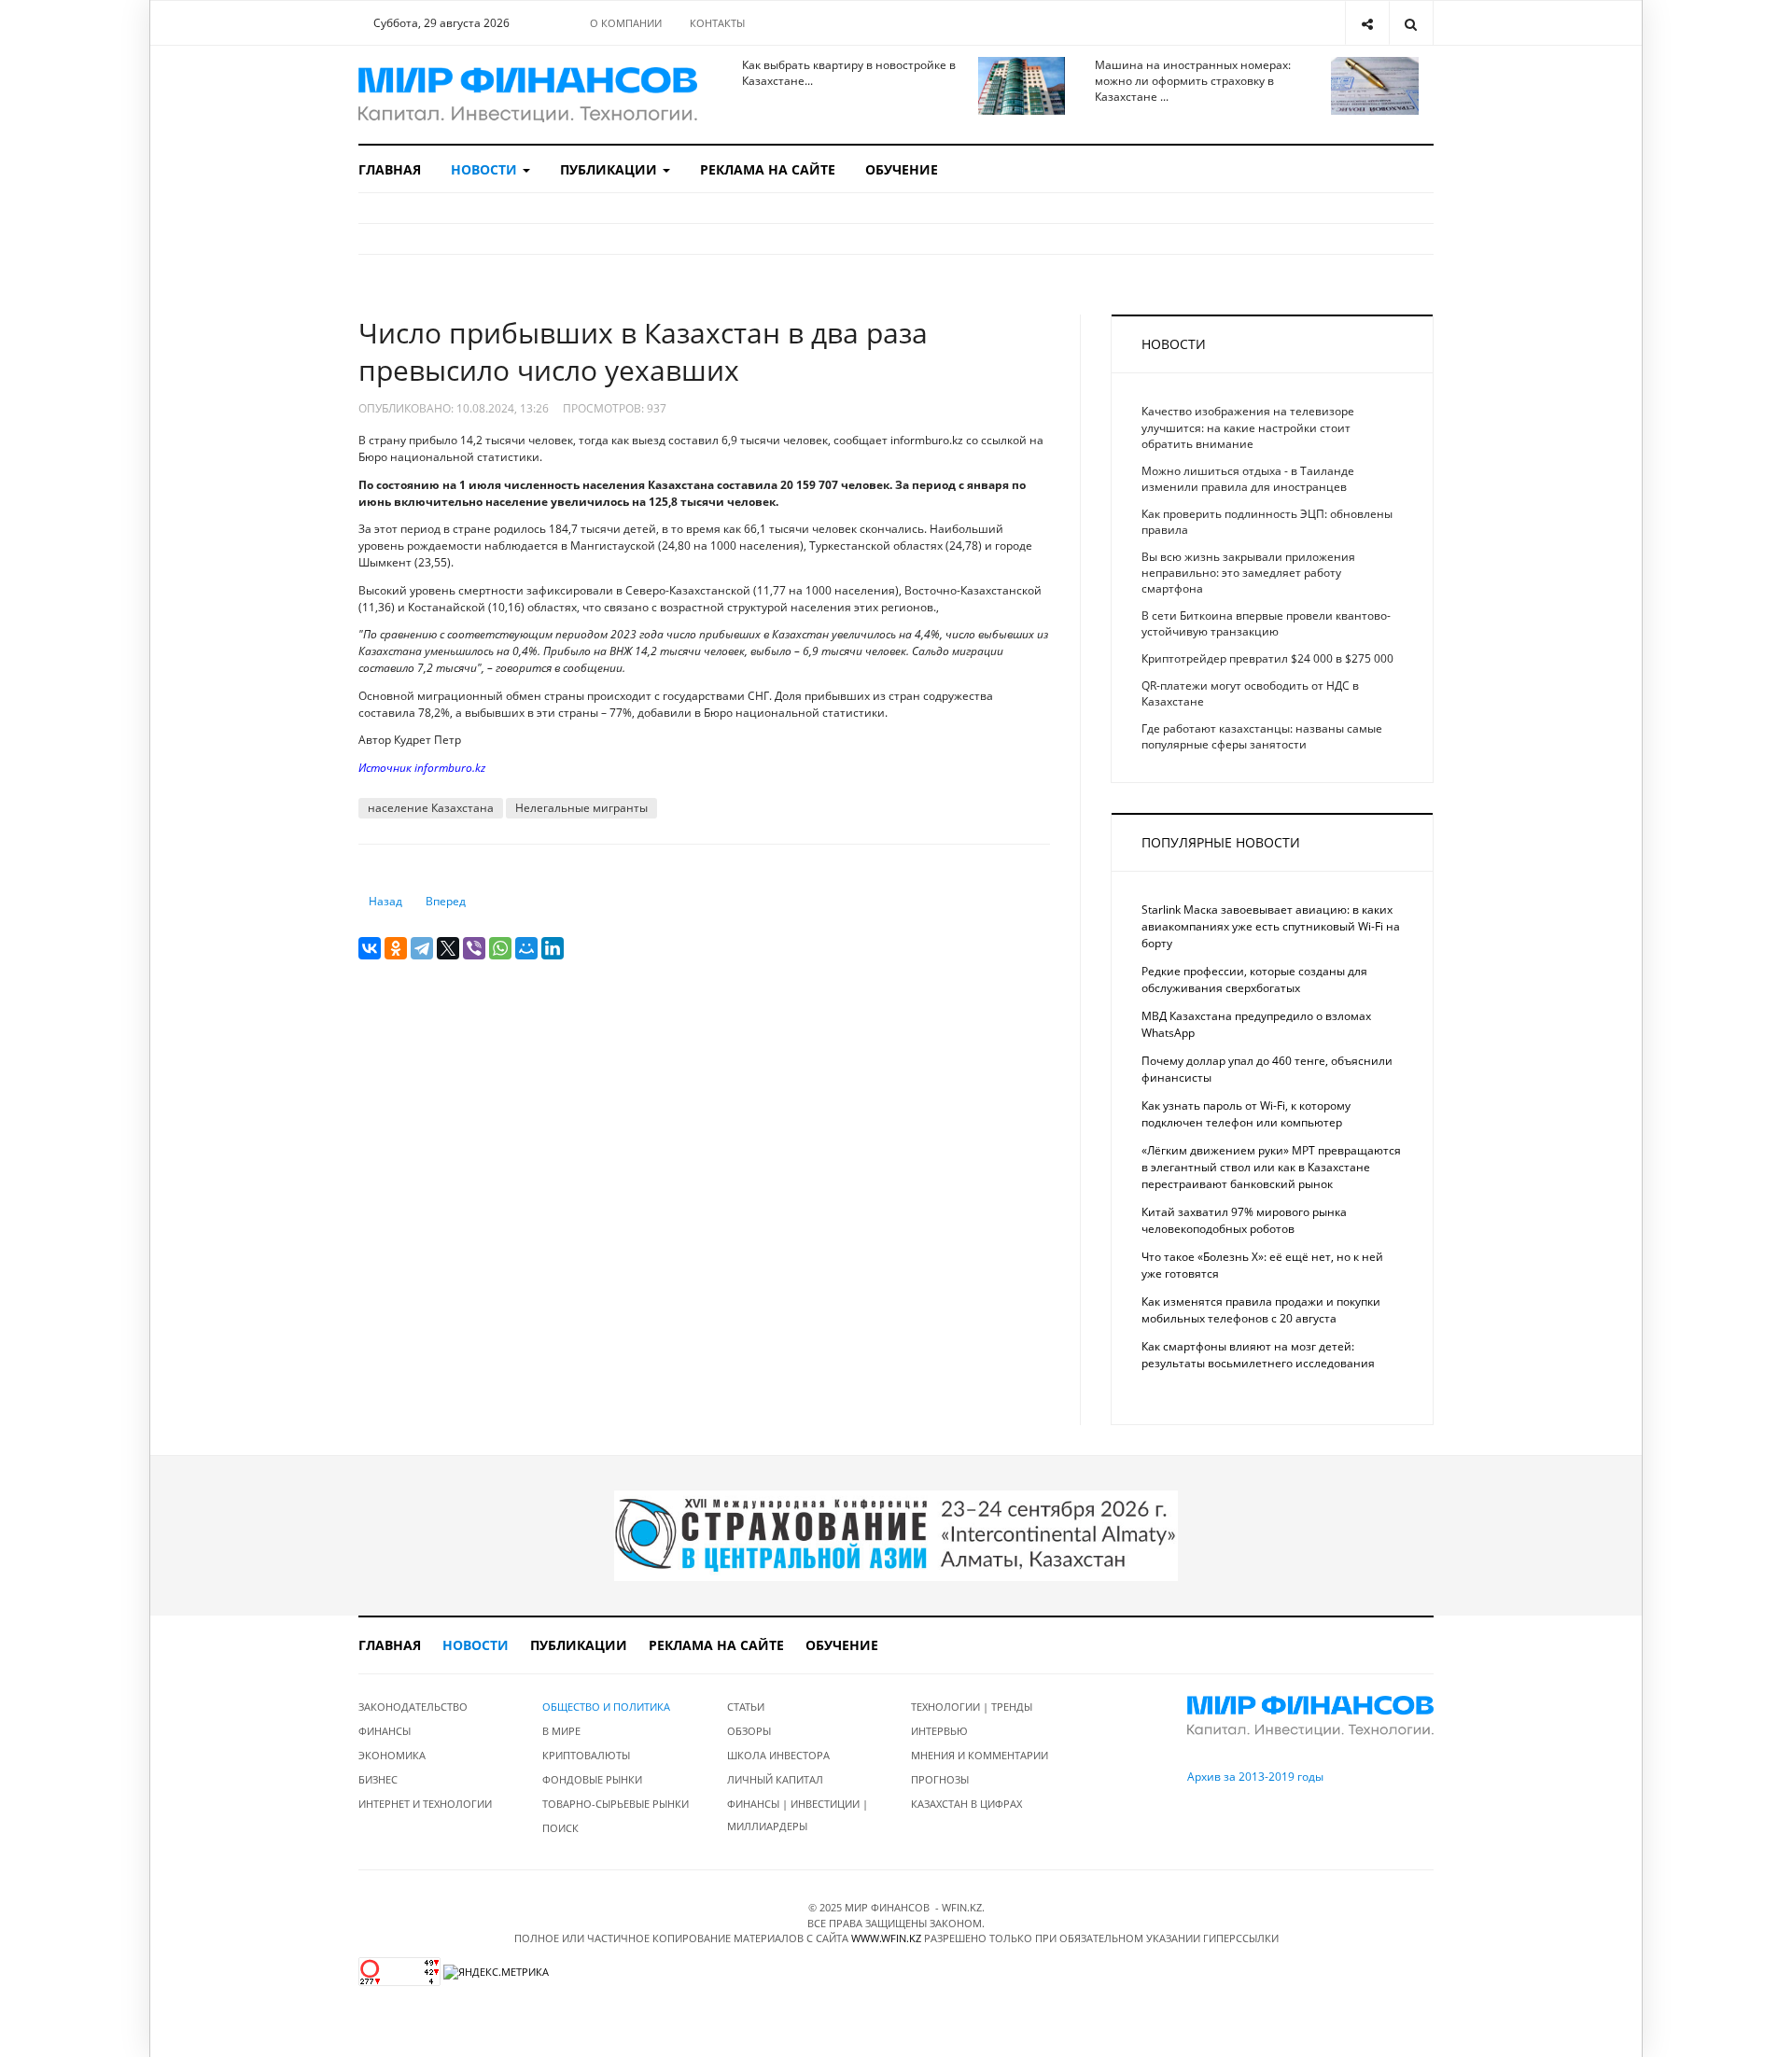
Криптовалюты (586, 1755)
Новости (486, 169)
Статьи (746, 1707)
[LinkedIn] (553, 948)
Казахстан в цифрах (966, 1804)
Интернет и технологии (425, 1804)
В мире (561, 1731)
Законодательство (413, 1707)
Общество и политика (606, 1707)
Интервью (939, 1731)
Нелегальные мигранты (581, 808)
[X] (448, 948)
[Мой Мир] (526, 948)
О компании (626, 23)
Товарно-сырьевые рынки (616, 1804)
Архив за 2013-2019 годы (1255, 1777)
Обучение (902, 169)
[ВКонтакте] (370, 948)
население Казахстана (431, 808)
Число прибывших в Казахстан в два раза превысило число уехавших (643, 351)
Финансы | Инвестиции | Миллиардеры (798, 1815)
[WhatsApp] (500, 948)
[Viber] (474, 948)
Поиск (560, 1828)
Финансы (385, 1731)
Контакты (717, 23)
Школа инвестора (778, 1755)
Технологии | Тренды (972, 1707)
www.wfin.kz (886, 1938)
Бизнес (378, 1779)
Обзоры (749, 1731)
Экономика (392, 1755)
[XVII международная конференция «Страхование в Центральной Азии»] (896, 1535)
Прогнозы (940, 1779)
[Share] (1367, 23)
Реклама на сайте (768, 169)
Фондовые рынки (592, 1779)
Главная (390, 169)
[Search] (1411, 23)
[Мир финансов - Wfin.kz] (528, 95)
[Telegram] (422, 948)
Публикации (610, 169)
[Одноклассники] (396, 948)
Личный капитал (775, 1779)
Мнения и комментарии (980, 1755)
